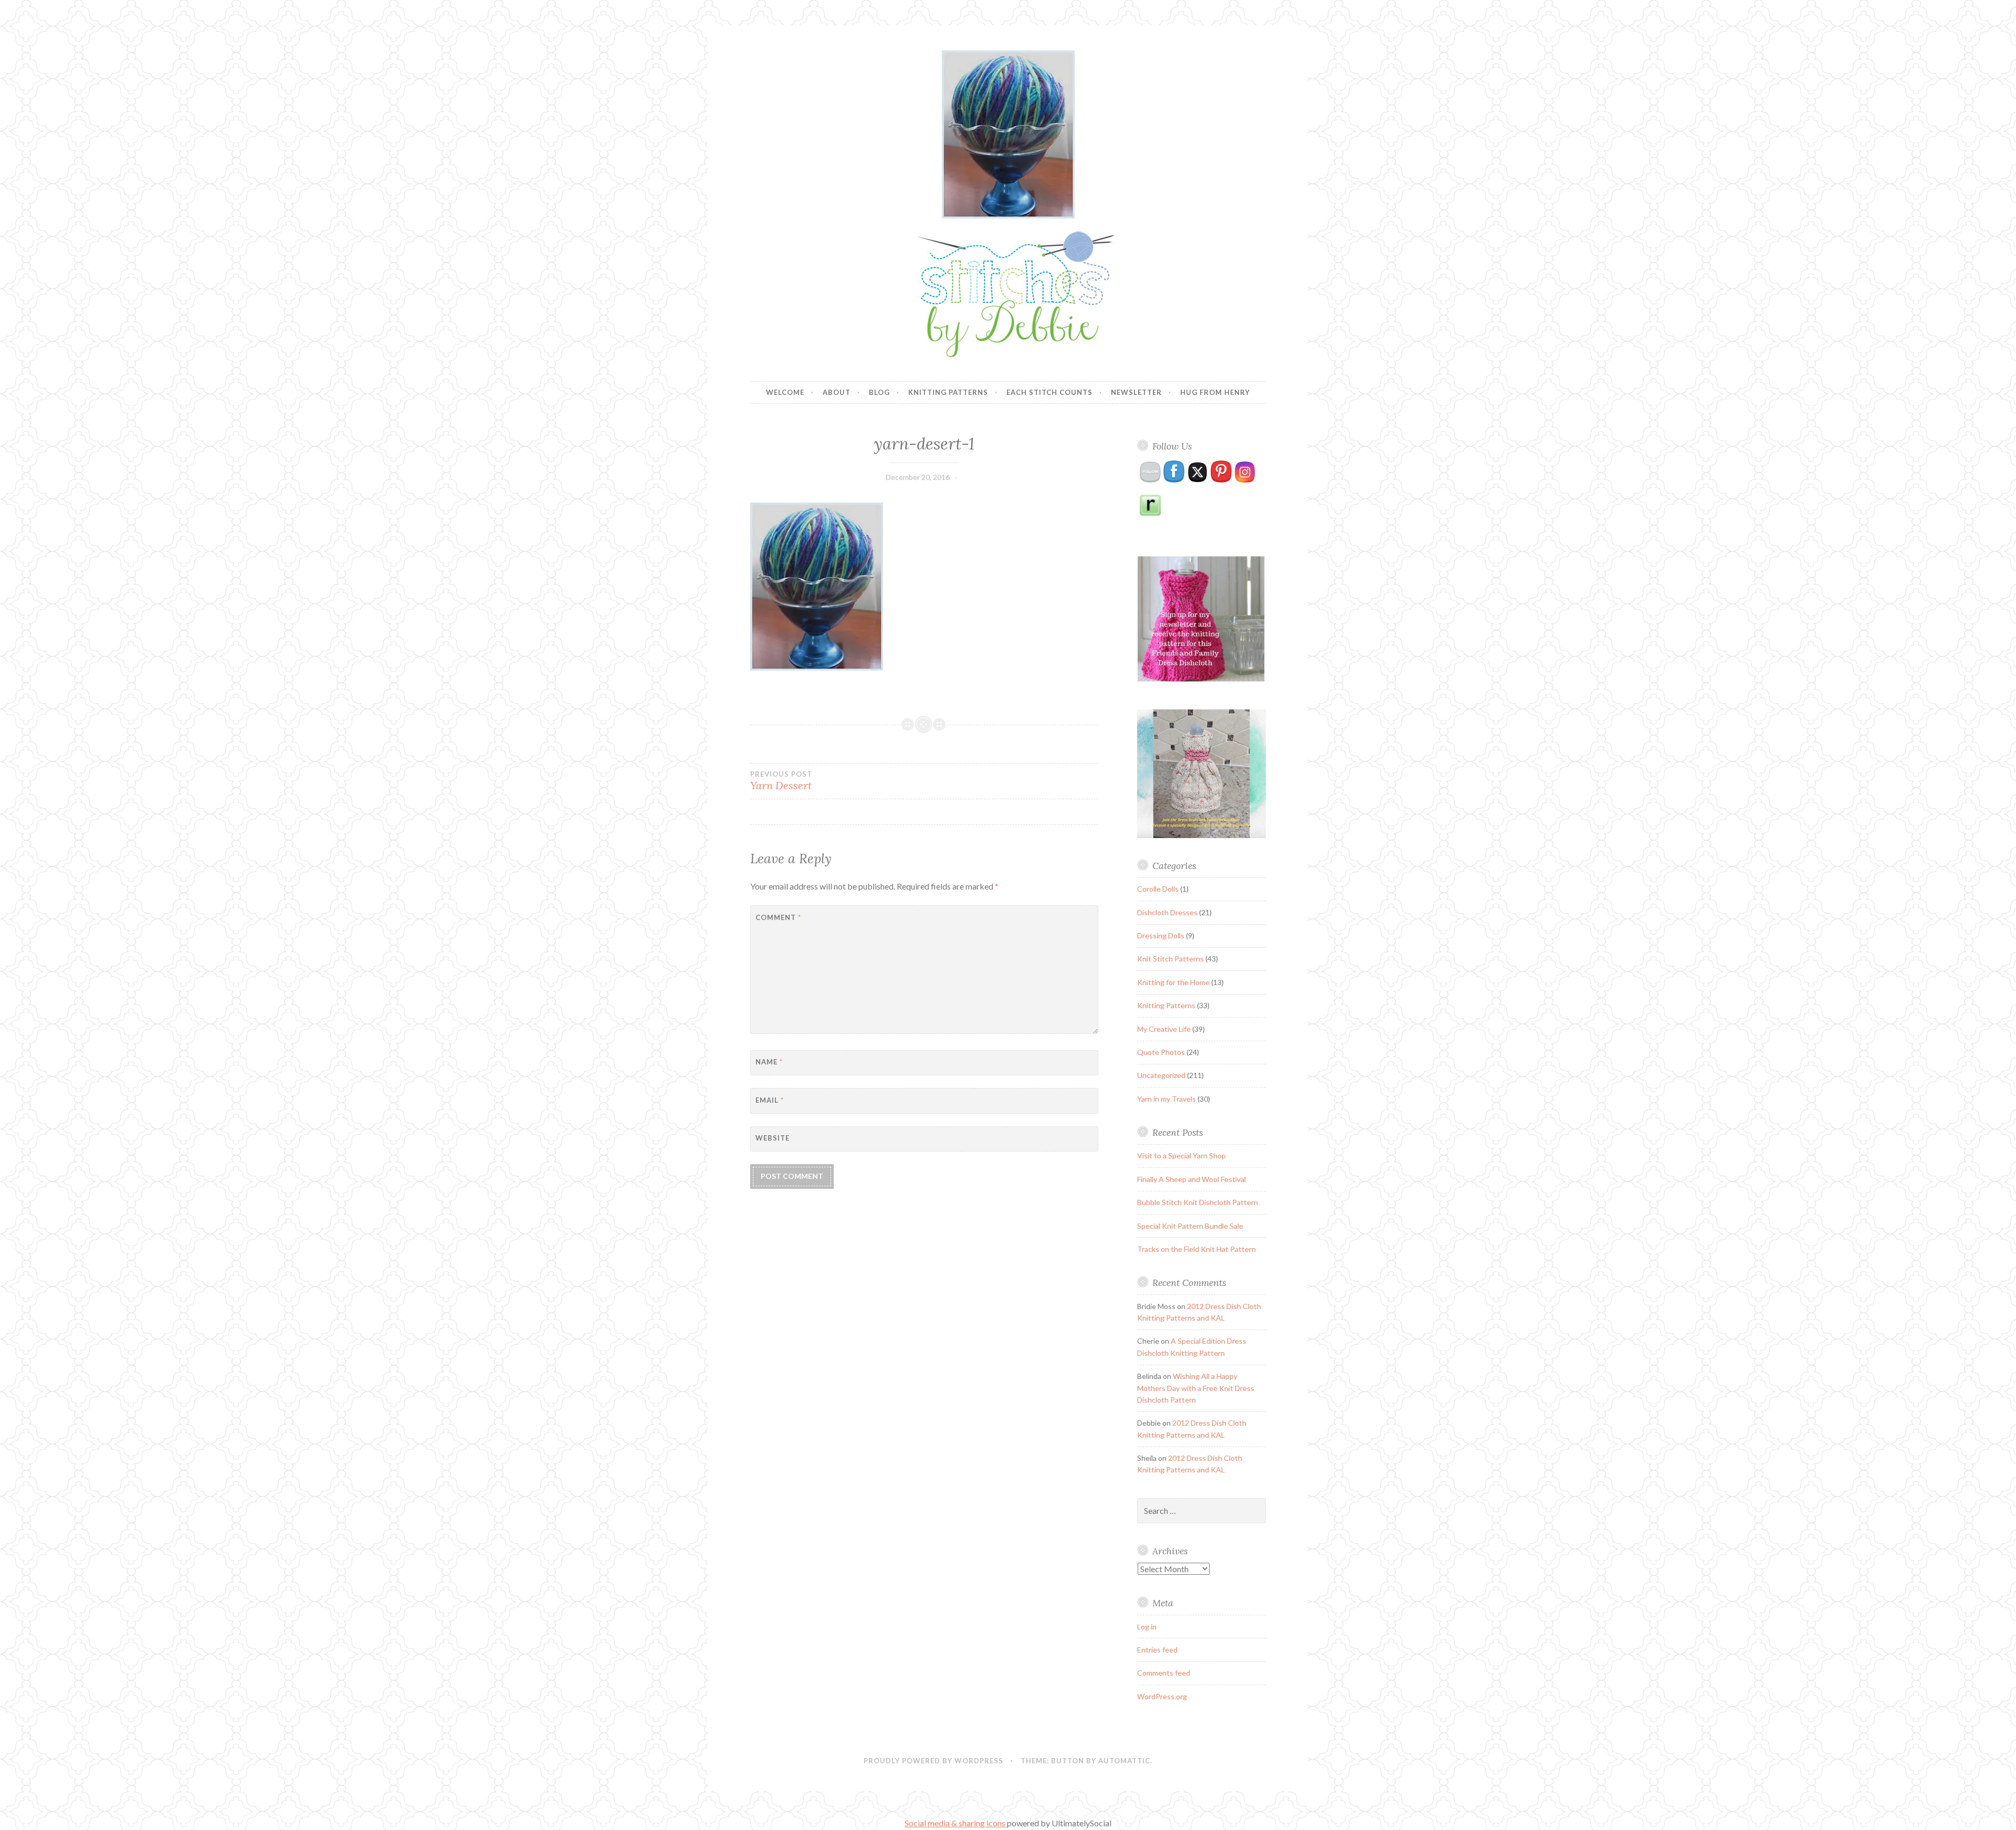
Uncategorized (1161, 1075)
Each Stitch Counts (1049, 392)
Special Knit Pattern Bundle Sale (1190, 1226)
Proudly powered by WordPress (933, 1761)
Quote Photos (1161, 1052)
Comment (778, 917)
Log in (1147, 1627)
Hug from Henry (1215, 392)
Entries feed (1157, 1650)
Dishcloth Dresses (1167, 912)
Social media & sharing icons (956, 1823)
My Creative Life (1164, 1029)
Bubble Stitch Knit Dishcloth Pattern (1198, 1202)
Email (770, 1100)
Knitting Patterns (948, 392)
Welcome (785, 392)
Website (773, 1138)
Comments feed (1164, 1673)
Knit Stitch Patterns (1170, 959)
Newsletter (1136, 392)
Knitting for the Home (1173, 982)
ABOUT (837, 392)
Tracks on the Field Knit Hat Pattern (1196, 1249)
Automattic (1124, 1761)
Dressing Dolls (1161, 935)
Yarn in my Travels (1167, 1099)
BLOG (879, 392)
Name (769, 1062)
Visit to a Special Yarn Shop (1182, 1155)
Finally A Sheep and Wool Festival (1191, 1179)
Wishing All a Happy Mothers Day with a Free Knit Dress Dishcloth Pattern (1196, 1388)
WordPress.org (1162, 1696)
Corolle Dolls (1158, 889)
